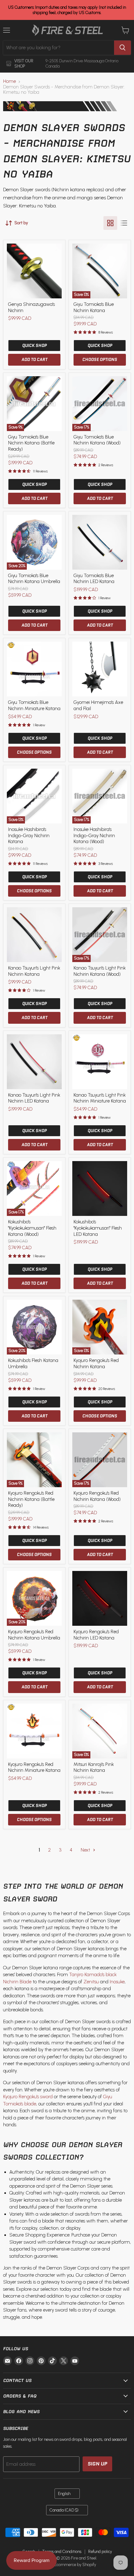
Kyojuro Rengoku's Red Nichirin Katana (96, 1364)
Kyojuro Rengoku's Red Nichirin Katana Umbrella (34, 1635)
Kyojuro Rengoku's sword (28, 2097)
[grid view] (110, 223)
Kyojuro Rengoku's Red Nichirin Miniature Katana (34, 1767)
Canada (64, 2510)
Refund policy (100, 2552)
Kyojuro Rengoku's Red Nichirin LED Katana (96, 1635)
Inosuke (117, 1982)
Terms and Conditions (62, 2552)
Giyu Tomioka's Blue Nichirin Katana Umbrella (34, 579)
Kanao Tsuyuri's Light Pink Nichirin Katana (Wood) (100, 971)
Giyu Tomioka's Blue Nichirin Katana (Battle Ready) (31, 443)
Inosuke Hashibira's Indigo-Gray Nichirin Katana (29, 835)
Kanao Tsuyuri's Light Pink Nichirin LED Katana (34, 1098)
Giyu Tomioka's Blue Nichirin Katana (94, 307)
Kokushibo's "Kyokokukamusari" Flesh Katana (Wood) (32, 1228)
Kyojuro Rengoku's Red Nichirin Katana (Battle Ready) (31, 1499)
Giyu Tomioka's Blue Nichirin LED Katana (94, 579)
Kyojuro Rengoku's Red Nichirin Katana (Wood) (97, 1496)
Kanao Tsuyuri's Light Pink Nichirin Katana (34, 971)
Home (10, 81)
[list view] (124, 223)
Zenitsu (91, 1982)
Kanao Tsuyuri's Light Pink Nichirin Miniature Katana (100, 1098)
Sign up (97, 2464)
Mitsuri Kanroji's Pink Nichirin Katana (94, 1767)
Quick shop (34, 346)
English (64, 2494)
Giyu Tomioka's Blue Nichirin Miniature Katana (34, 705)
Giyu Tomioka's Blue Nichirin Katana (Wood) (97, 440)
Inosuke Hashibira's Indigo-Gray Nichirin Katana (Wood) (94, 835)
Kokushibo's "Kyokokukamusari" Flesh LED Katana (98, 1228)
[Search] (122, 48)
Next (86, 1850)
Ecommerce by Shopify (75, 2565)
